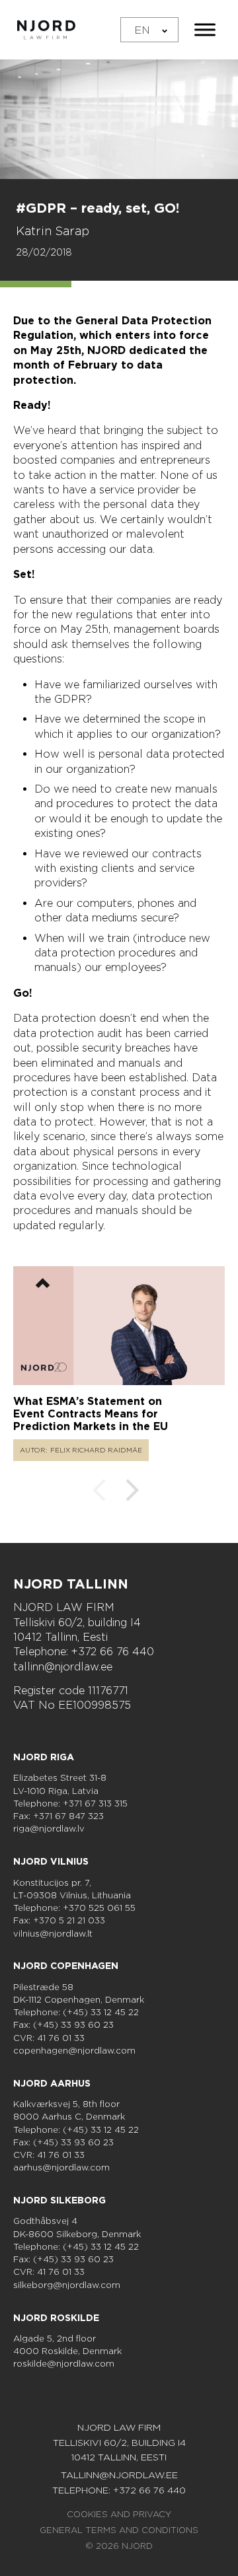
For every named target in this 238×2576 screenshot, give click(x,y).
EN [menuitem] (142, 29)
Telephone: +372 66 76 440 (84, 1652)
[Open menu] (205, 30)
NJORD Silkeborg (59, 2200)
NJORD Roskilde (56, 2318)
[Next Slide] (132, 1492)
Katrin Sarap (53, 231)
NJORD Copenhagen (66, 1966)
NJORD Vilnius (51, 1861)
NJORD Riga (44, 1757)
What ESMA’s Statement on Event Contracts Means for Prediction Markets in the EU (91, 1414)
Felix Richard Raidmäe (96, 1450)
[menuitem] (149, 30)
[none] (149, 30)
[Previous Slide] (99, 1492)
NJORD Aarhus (52, 2083)
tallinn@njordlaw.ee (63, 1667)
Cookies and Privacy (119, 2514)
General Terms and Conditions (119, 2530)
